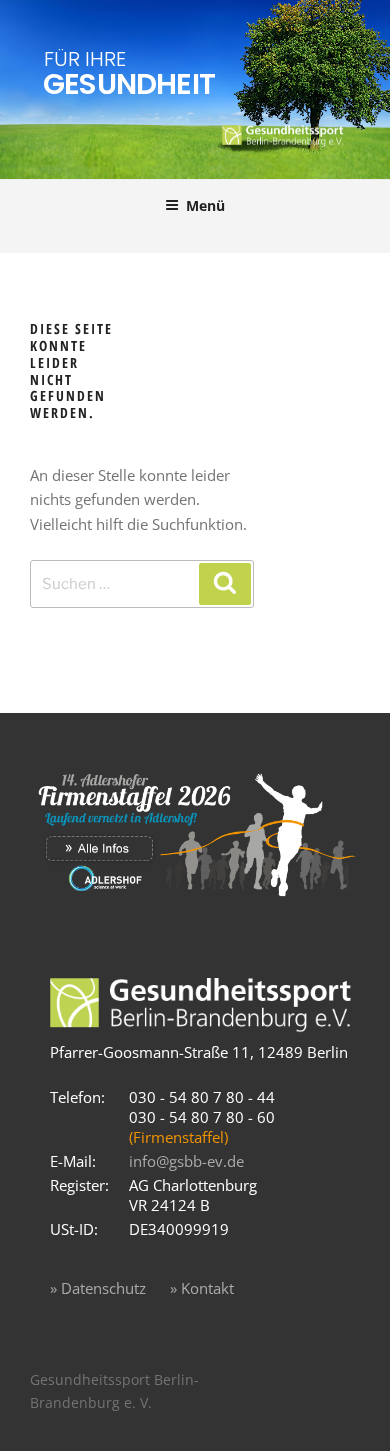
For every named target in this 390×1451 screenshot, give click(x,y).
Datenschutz (103, 1288)
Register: (79, 1185)
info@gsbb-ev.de (186, 1161)
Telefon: (77, 1097)
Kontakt (207, 1288)
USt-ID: (74, 1229)
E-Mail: (73, 1161)
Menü (205, 205)
